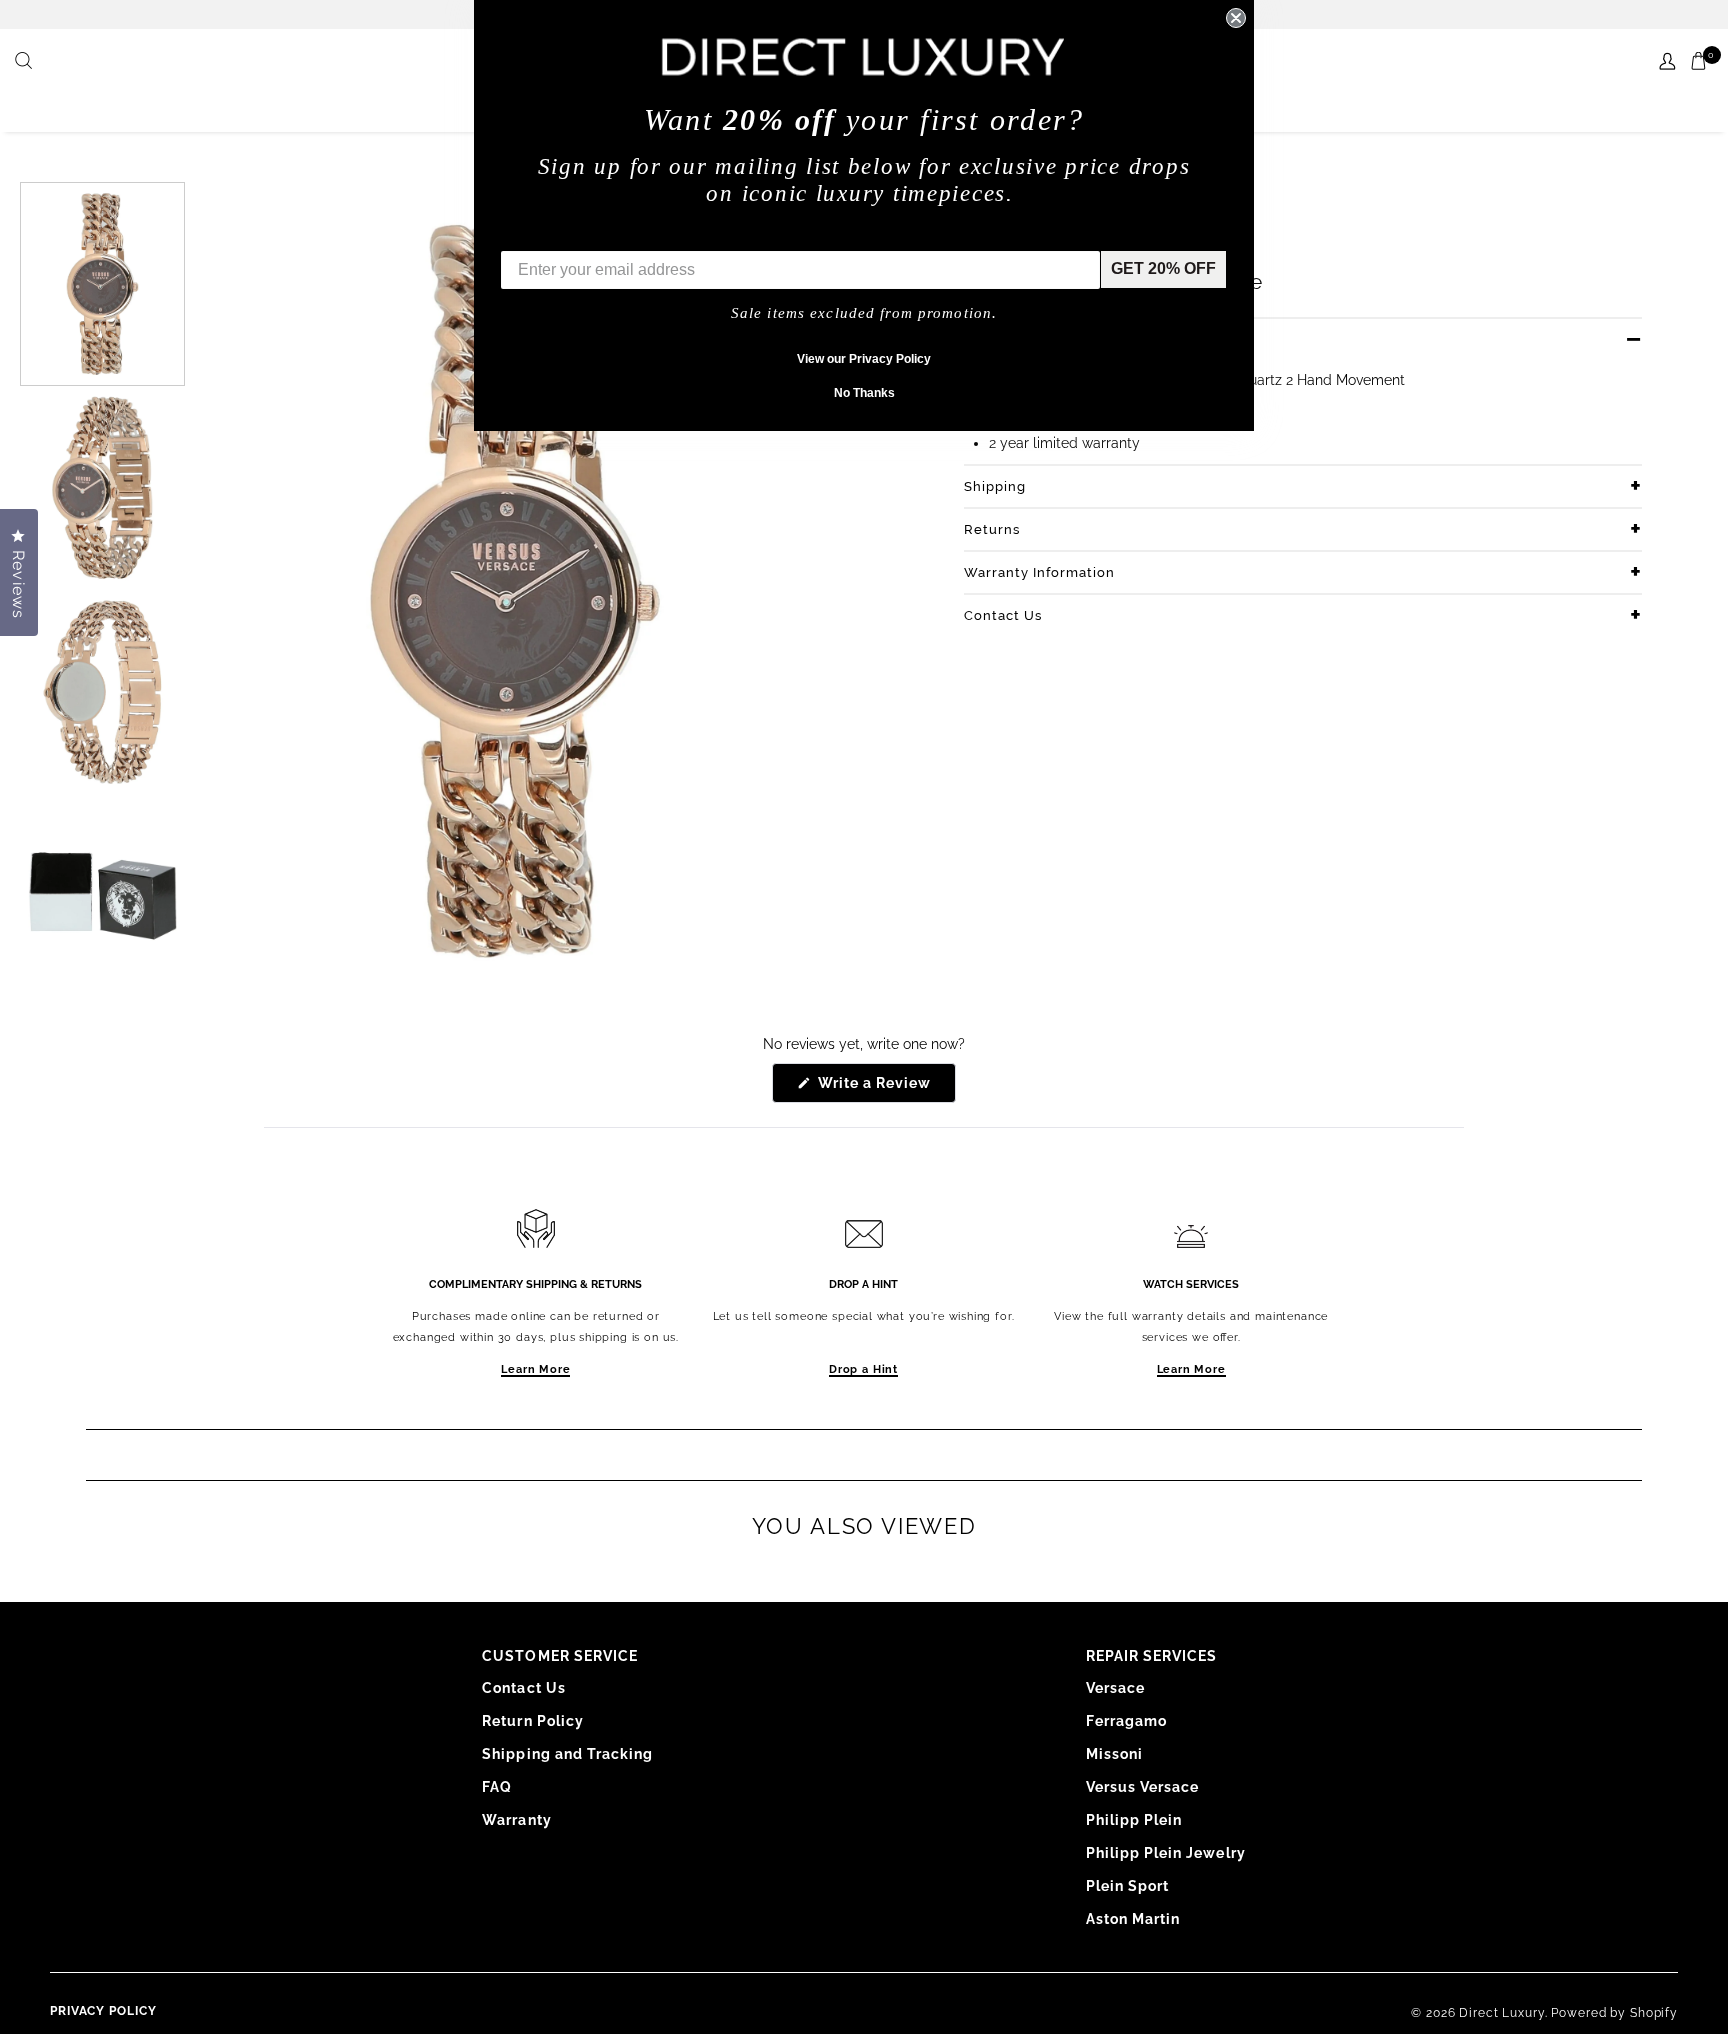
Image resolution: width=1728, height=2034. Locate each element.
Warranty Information (1039, 572)
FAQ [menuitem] (497, 1787)
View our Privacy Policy (864, 359)
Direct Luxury (1501, 2013)
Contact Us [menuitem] (524, 1688)
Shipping (995, 486)
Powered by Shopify (1614, 2013)
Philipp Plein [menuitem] (1134, 1820)
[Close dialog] (1236, 18)
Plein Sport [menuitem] (1128, 1886)
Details (988, 339)
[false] (26, 62)
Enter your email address (596, 235)
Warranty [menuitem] (516, 1820)
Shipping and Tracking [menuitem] (567, 1754)
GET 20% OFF (1163, 268)
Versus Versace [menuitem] (1143, 1787)
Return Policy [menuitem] (533, 1721)
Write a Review (885, 1088)
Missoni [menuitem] (1114, 1754)
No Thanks (864, 393)
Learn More (535, 1369)
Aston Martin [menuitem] (1133, 1919)
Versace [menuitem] (1115, 1688)
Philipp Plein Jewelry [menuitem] (1166, 1853)
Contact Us (1003, 615)
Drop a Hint (863, 1369)
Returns (992, 529)
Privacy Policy (103, 2011)
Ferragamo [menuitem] (1126, 1721)
